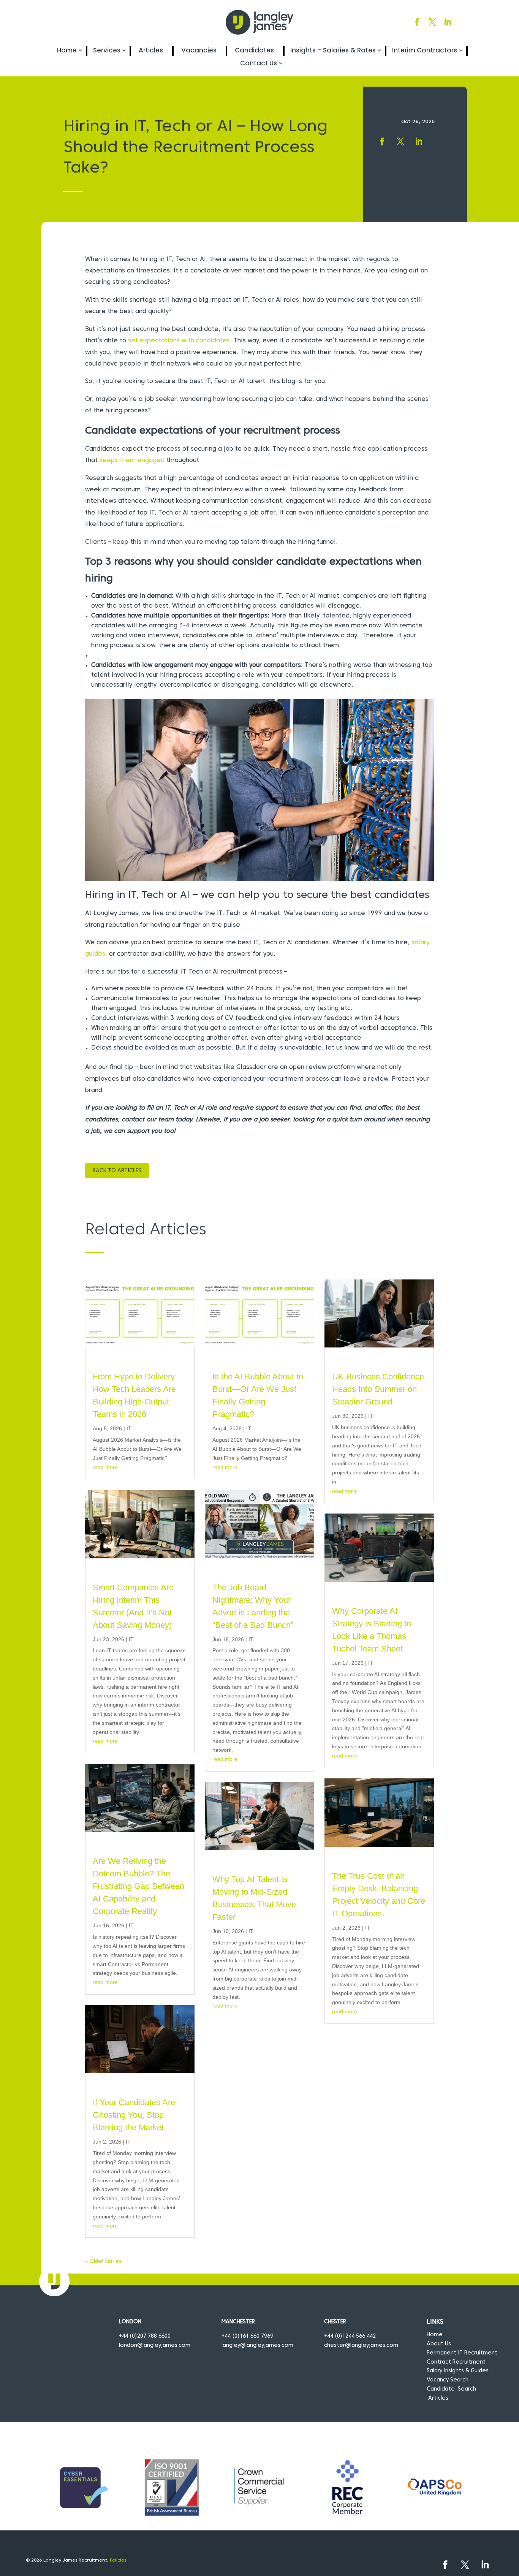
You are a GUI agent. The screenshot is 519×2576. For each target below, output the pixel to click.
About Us (439, 2344)
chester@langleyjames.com (361, 2346)
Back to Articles (117, 1171)
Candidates (254, 50)
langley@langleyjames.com (257, 2346)
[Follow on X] (432, 22)
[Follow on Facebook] (417, 22)
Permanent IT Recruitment (462, 2353)
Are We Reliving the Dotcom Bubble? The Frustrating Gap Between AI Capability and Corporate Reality (138, 1886)
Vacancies (199, 50)
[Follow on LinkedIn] (448, 22)
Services (107, 50)
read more (105, 1467)
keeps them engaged (132, 461)
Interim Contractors (425, 50)
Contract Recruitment (456, 2362)
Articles (151, 50)
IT (129, 1428)
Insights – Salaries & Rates (333, 50)
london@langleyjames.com (155, 2346)
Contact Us (259, 63)
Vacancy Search (448, 2380)
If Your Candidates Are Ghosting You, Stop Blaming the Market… (134, 2115)
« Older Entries (103, 2261)
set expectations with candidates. (180, 341)
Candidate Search (451, 2389)
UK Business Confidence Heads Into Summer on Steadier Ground (378, 1389)
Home (67, 50)
